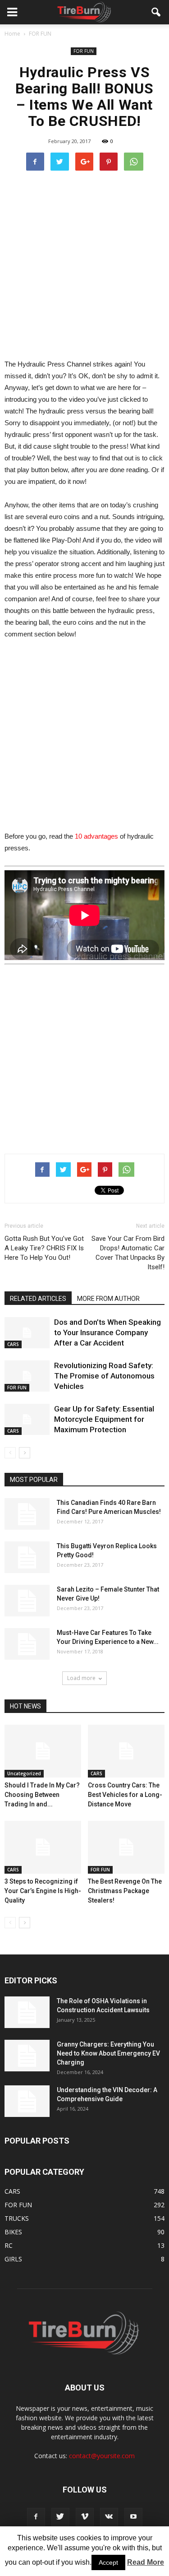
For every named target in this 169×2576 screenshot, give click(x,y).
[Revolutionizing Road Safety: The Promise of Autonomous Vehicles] (27, 1376)
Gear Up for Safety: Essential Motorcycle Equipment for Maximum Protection (104, 1419)
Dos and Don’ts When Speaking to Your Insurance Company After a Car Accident (107, 1332)
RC (9, 2245)
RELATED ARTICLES (38, 1299)
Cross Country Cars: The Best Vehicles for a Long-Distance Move (125, 1795)
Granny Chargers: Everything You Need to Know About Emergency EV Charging (108, 2053)
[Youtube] (133, 2517)
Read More (146, 2562)
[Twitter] (60, 2517)
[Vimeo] (85, 2517)
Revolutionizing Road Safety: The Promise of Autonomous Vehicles (104, 1376)
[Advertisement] (84, 264)
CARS (13, 1344)
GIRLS (13, 2259)
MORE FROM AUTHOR (108, 1299)
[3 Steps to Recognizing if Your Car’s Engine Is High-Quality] (43, 1847)
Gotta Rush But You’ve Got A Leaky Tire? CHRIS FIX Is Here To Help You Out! (44, 1248)
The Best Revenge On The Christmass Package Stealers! (125, 1891)
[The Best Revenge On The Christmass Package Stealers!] (126, 1847)
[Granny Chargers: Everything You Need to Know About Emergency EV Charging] (27, 2056)
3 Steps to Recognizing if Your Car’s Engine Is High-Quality (43, 1891)
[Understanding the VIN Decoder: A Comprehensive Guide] (27, 2101)
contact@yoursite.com (102, 2456)
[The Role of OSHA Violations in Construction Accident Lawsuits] (27, 2012)
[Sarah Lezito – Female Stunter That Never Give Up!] (27, 1601)
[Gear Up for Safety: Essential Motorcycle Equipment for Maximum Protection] (27, 1419)
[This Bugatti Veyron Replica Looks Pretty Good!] (27, 1557)
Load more (81, 1678)
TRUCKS (17, 2218)
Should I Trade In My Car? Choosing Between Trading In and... (42, 1795)
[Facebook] (36, 2517)
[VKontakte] (109, 2517)
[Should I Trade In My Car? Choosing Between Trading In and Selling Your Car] (43, 1751)
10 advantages (96, 836)
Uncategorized (24, 1773)
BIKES (13, 2232)
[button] (156, 12)
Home (12, 34)
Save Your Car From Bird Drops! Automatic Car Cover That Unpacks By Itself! (128, 1253)
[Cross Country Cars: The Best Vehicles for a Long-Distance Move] (126, 1751)
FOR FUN (84, 51)
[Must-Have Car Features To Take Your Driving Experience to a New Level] (27, 1644)
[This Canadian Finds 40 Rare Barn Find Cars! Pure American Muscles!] (27, 1514)
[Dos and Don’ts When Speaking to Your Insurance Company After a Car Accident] (27, 1333)
